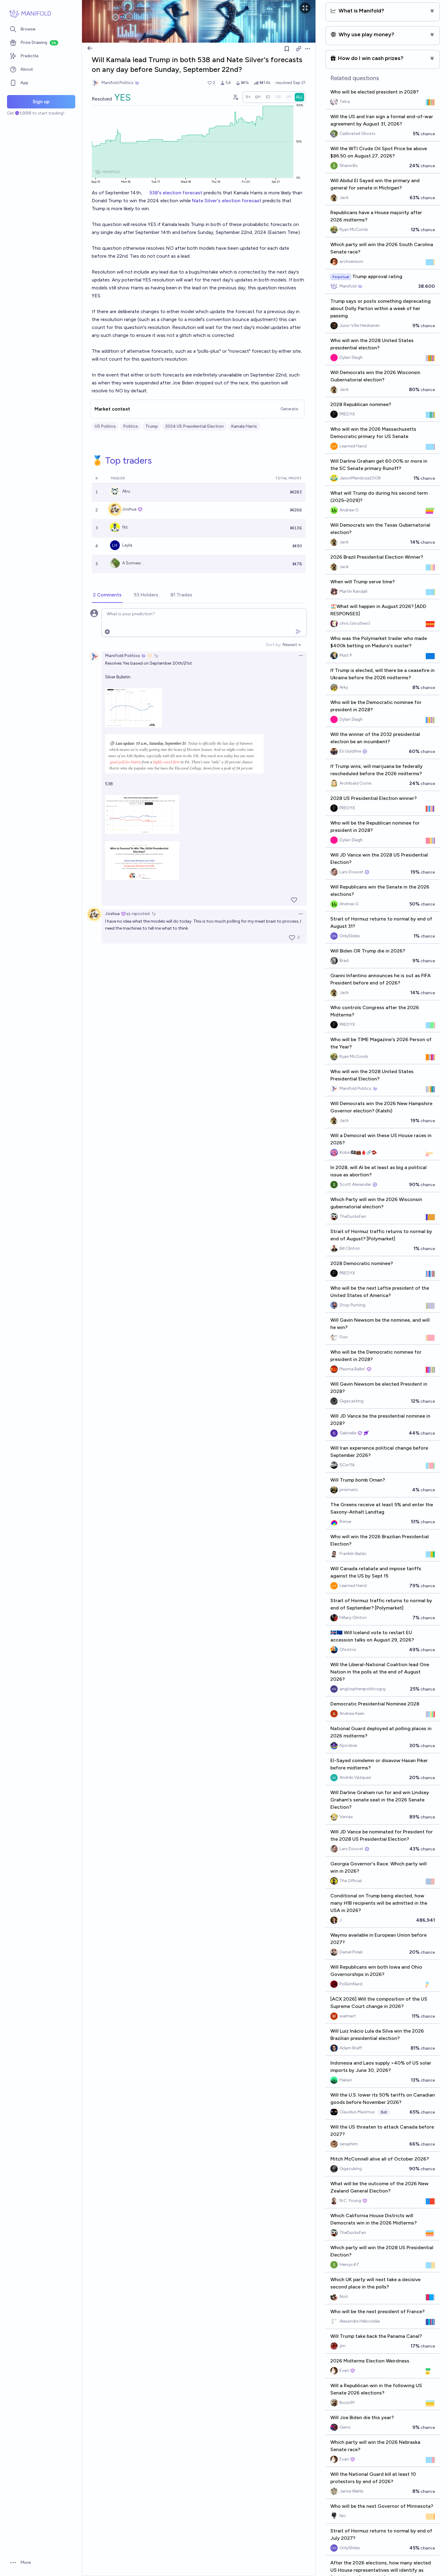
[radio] (248, 97)
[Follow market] (287, 49)
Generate (289, 409)
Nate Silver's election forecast (227, 201)
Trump (152, 426)
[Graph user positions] (235, 97)
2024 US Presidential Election (194, 426)
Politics (131, 426)
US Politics (105, 426)
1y (156, 656)
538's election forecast (176, 193)
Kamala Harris (244, 426)
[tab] (107, 595)
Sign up (41, 102)
